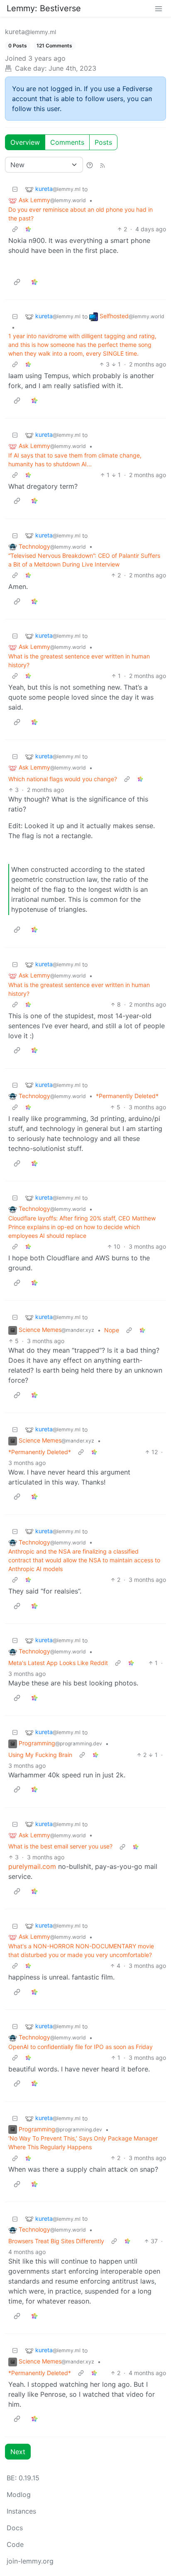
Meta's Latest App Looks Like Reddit (58, 1663)
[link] (28, 229)
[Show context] (15, 229)
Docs (15, 2528)
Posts (103, 142)
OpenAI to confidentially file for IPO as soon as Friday (81, 2047)
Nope (112, 1330)
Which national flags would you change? (63, 779)
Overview (25, 142)
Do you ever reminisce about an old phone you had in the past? (81, 214)
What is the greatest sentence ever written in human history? (79, 661)
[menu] (159, 8)
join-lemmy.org (30, 2561)
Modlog (19, 2494)
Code (15, 2544)
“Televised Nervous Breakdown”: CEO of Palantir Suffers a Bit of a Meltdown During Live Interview (84, 560)
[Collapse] (15, 189)
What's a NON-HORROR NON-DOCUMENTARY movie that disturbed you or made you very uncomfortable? (81, 1950)
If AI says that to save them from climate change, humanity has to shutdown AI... (75, 460)
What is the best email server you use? (60, 1846)
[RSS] (103, 165)
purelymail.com (32, 1866)
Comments (67, 142)
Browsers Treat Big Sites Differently (56, 2241)
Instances (21, 2511)
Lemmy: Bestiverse (44, 8)
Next (18, 2452)
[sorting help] (90, 165)
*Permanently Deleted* (127, 1096)
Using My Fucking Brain (40, 1755)
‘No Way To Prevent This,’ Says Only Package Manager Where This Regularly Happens (83, 2143)
